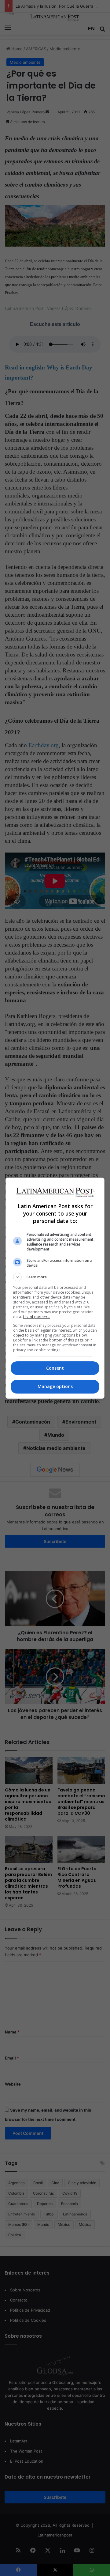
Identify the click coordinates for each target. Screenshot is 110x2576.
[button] (55, 1277)
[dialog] (55, 1288)
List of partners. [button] (37, 1317)
